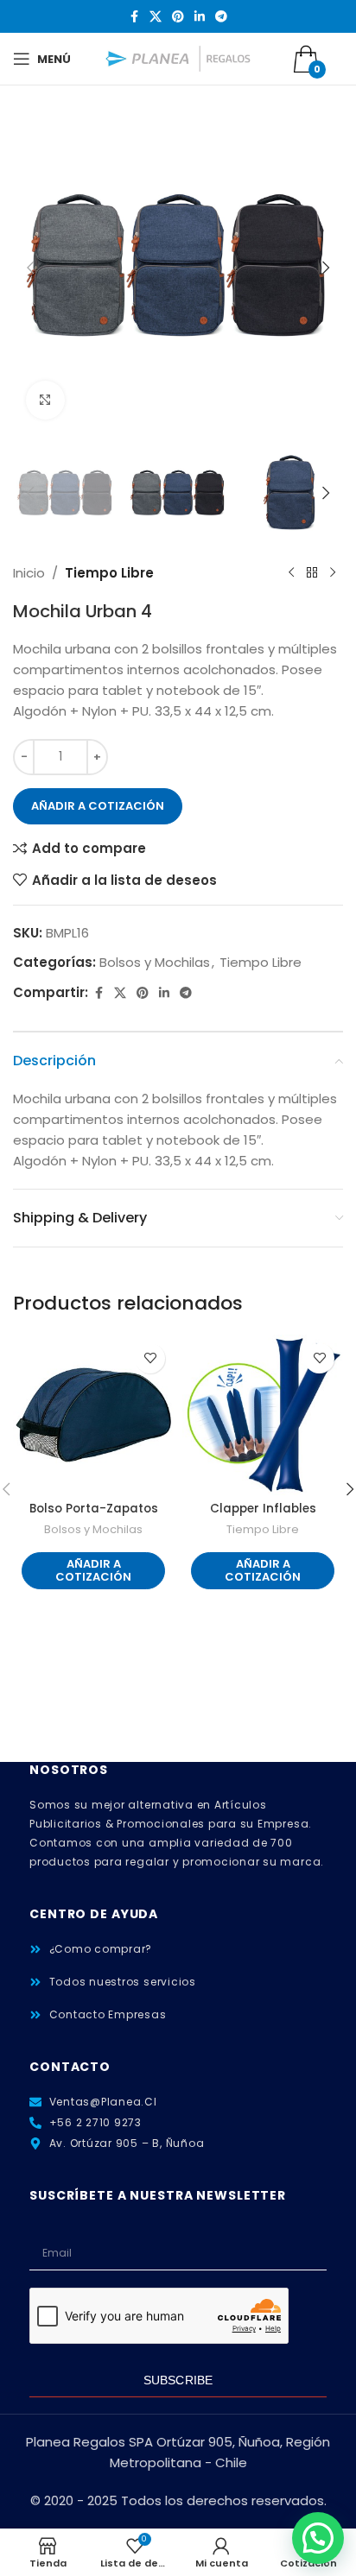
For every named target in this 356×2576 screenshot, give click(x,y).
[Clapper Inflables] (263, 1415)
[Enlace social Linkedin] (200, 17)
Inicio (29, 573)
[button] (30, 268)
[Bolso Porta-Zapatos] (93, 1415)
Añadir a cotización (98, 806)
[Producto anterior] (291, 573)
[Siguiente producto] (333, 573)
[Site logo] (178, 57)
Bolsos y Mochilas (155, 962)
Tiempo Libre (109, 573)
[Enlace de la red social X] (156, 17)
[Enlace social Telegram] (221, 17)
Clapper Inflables (263, 1509)
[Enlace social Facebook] (134, 17)
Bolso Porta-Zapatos (94, 1509)
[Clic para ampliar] (45, 400)
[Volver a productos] (312, 573)
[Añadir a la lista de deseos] (150, 1358)
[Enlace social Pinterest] (178, 17)
